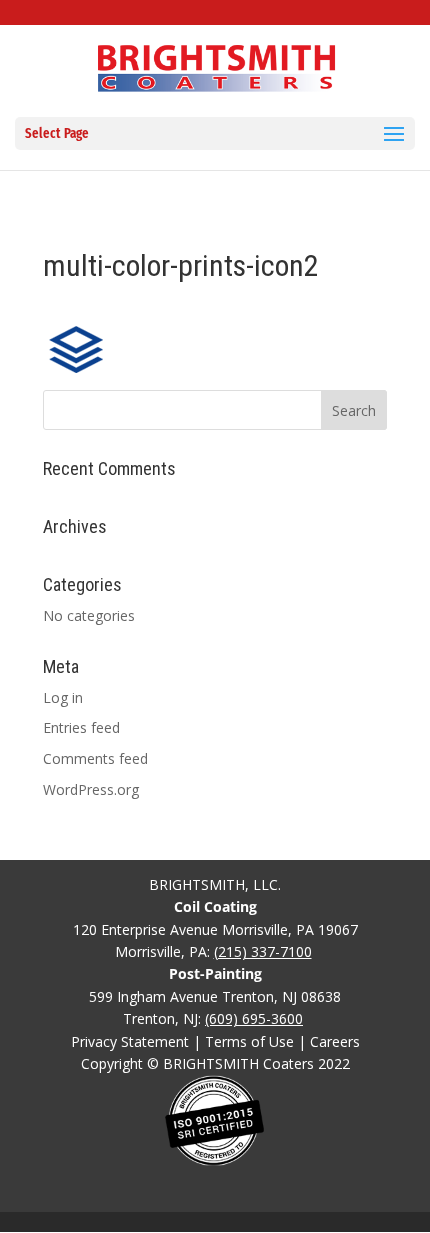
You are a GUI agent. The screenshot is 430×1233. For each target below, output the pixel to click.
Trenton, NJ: (213, 1018)
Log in (63, 697)
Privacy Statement (130, 1041)
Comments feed (95, 758)
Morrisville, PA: (213, 951)
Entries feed (81, 727)
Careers (335, 1041)
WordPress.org (91, 789)
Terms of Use (249, 1041)
